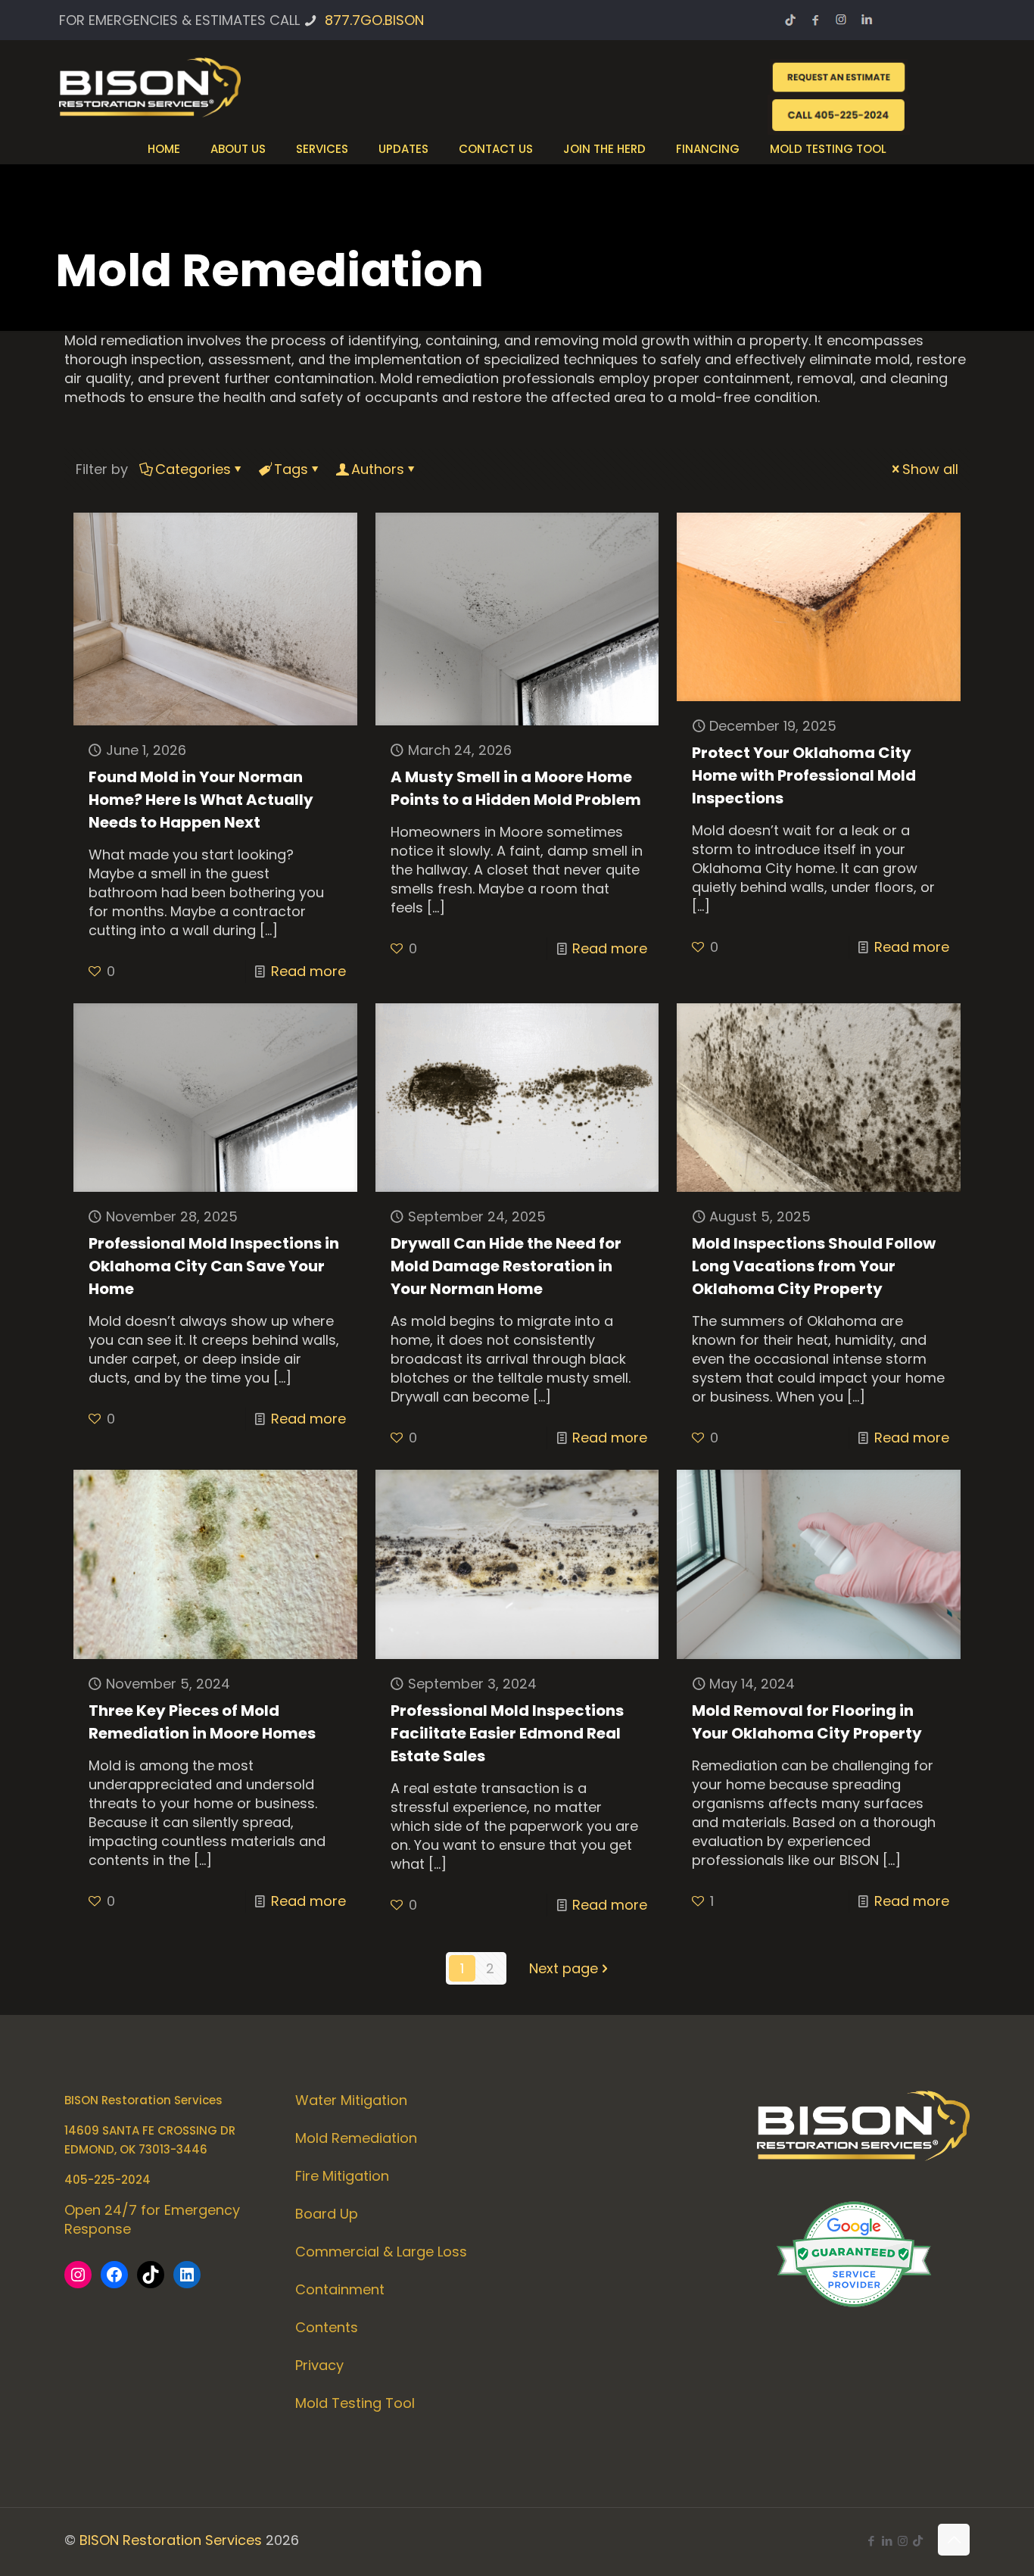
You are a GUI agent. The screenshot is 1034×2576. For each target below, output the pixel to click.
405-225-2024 (107, 2180)
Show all (930, 469)
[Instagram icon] (903, 2541)
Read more (308, 971)
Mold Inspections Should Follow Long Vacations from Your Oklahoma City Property (814, 1266)
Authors (378, 469)
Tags (291, 469)
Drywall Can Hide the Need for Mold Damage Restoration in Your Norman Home (506, 1266)
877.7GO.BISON (374, 20)
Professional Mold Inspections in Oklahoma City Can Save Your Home (214, 1266)
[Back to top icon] (954, 2540)
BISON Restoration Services (171, 2540)
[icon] (918, 2541)
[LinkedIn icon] (887, 2541)
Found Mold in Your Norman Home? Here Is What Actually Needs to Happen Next (201, 800)
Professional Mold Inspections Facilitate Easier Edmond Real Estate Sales (507, 1733)
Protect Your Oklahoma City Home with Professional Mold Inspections (804, 775)
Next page (564, 1968)
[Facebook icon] (871, 2541)
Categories (193, 469)
